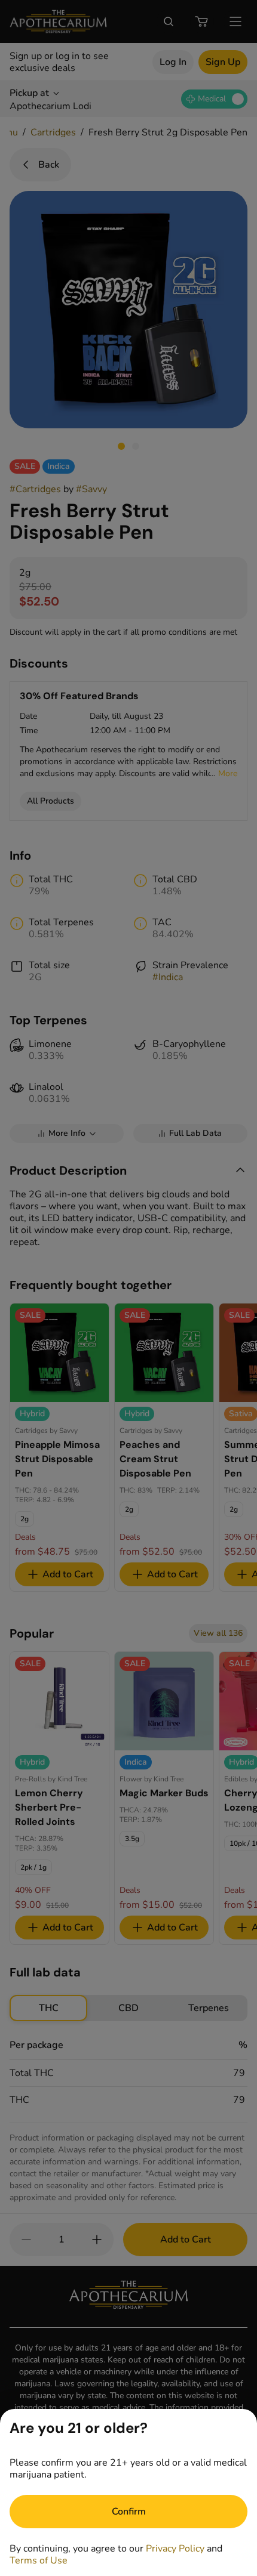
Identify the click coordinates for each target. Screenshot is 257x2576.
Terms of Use (39, 2560)
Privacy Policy (175, 2549)
